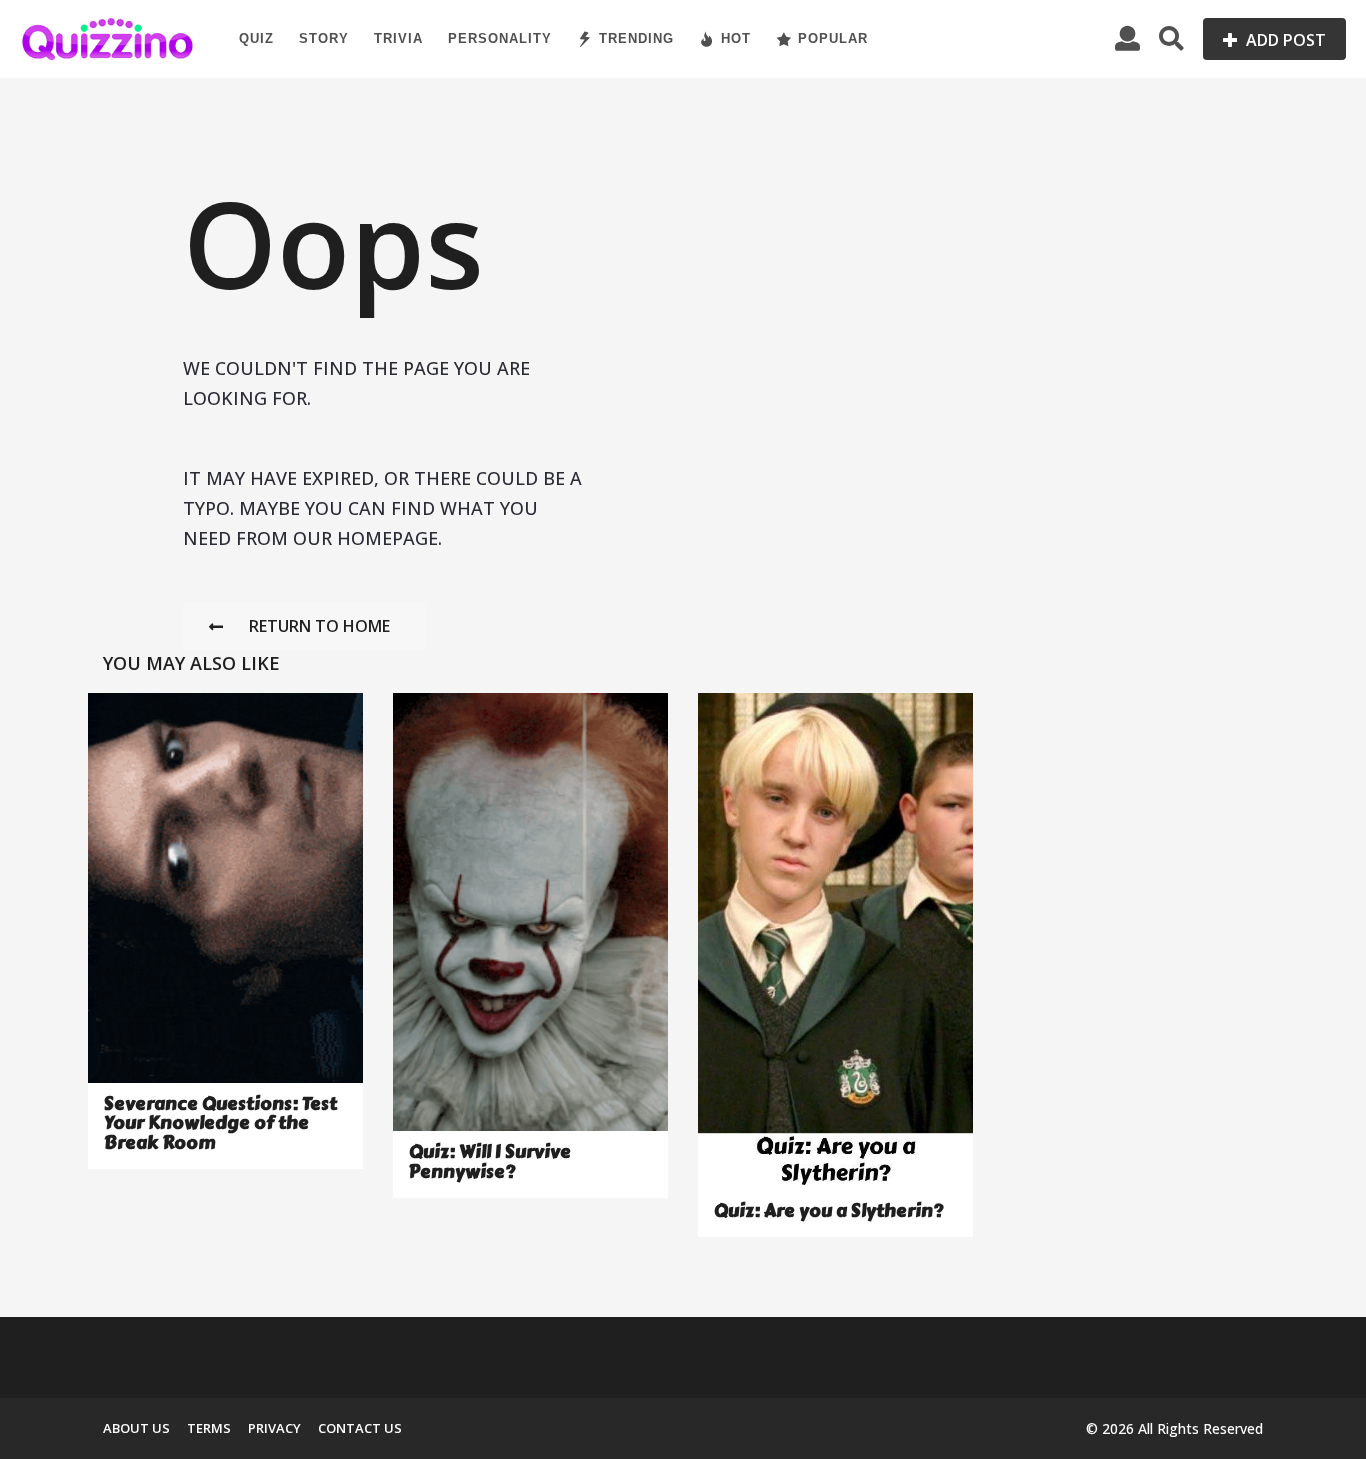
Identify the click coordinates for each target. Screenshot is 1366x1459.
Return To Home (319, 626)
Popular (833, 38)
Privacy (274, 1428)
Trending (636, 38)
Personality (500, 38)
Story (324, 38)
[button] (1127, 39)
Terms (209, 1428)
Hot (736, 38)
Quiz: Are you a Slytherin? (828, 1211)
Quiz (256, 38)
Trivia (398, 38)
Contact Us (360, 1428)
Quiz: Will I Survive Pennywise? (490, 1161)
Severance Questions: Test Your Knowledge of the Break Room (220, 1123)
